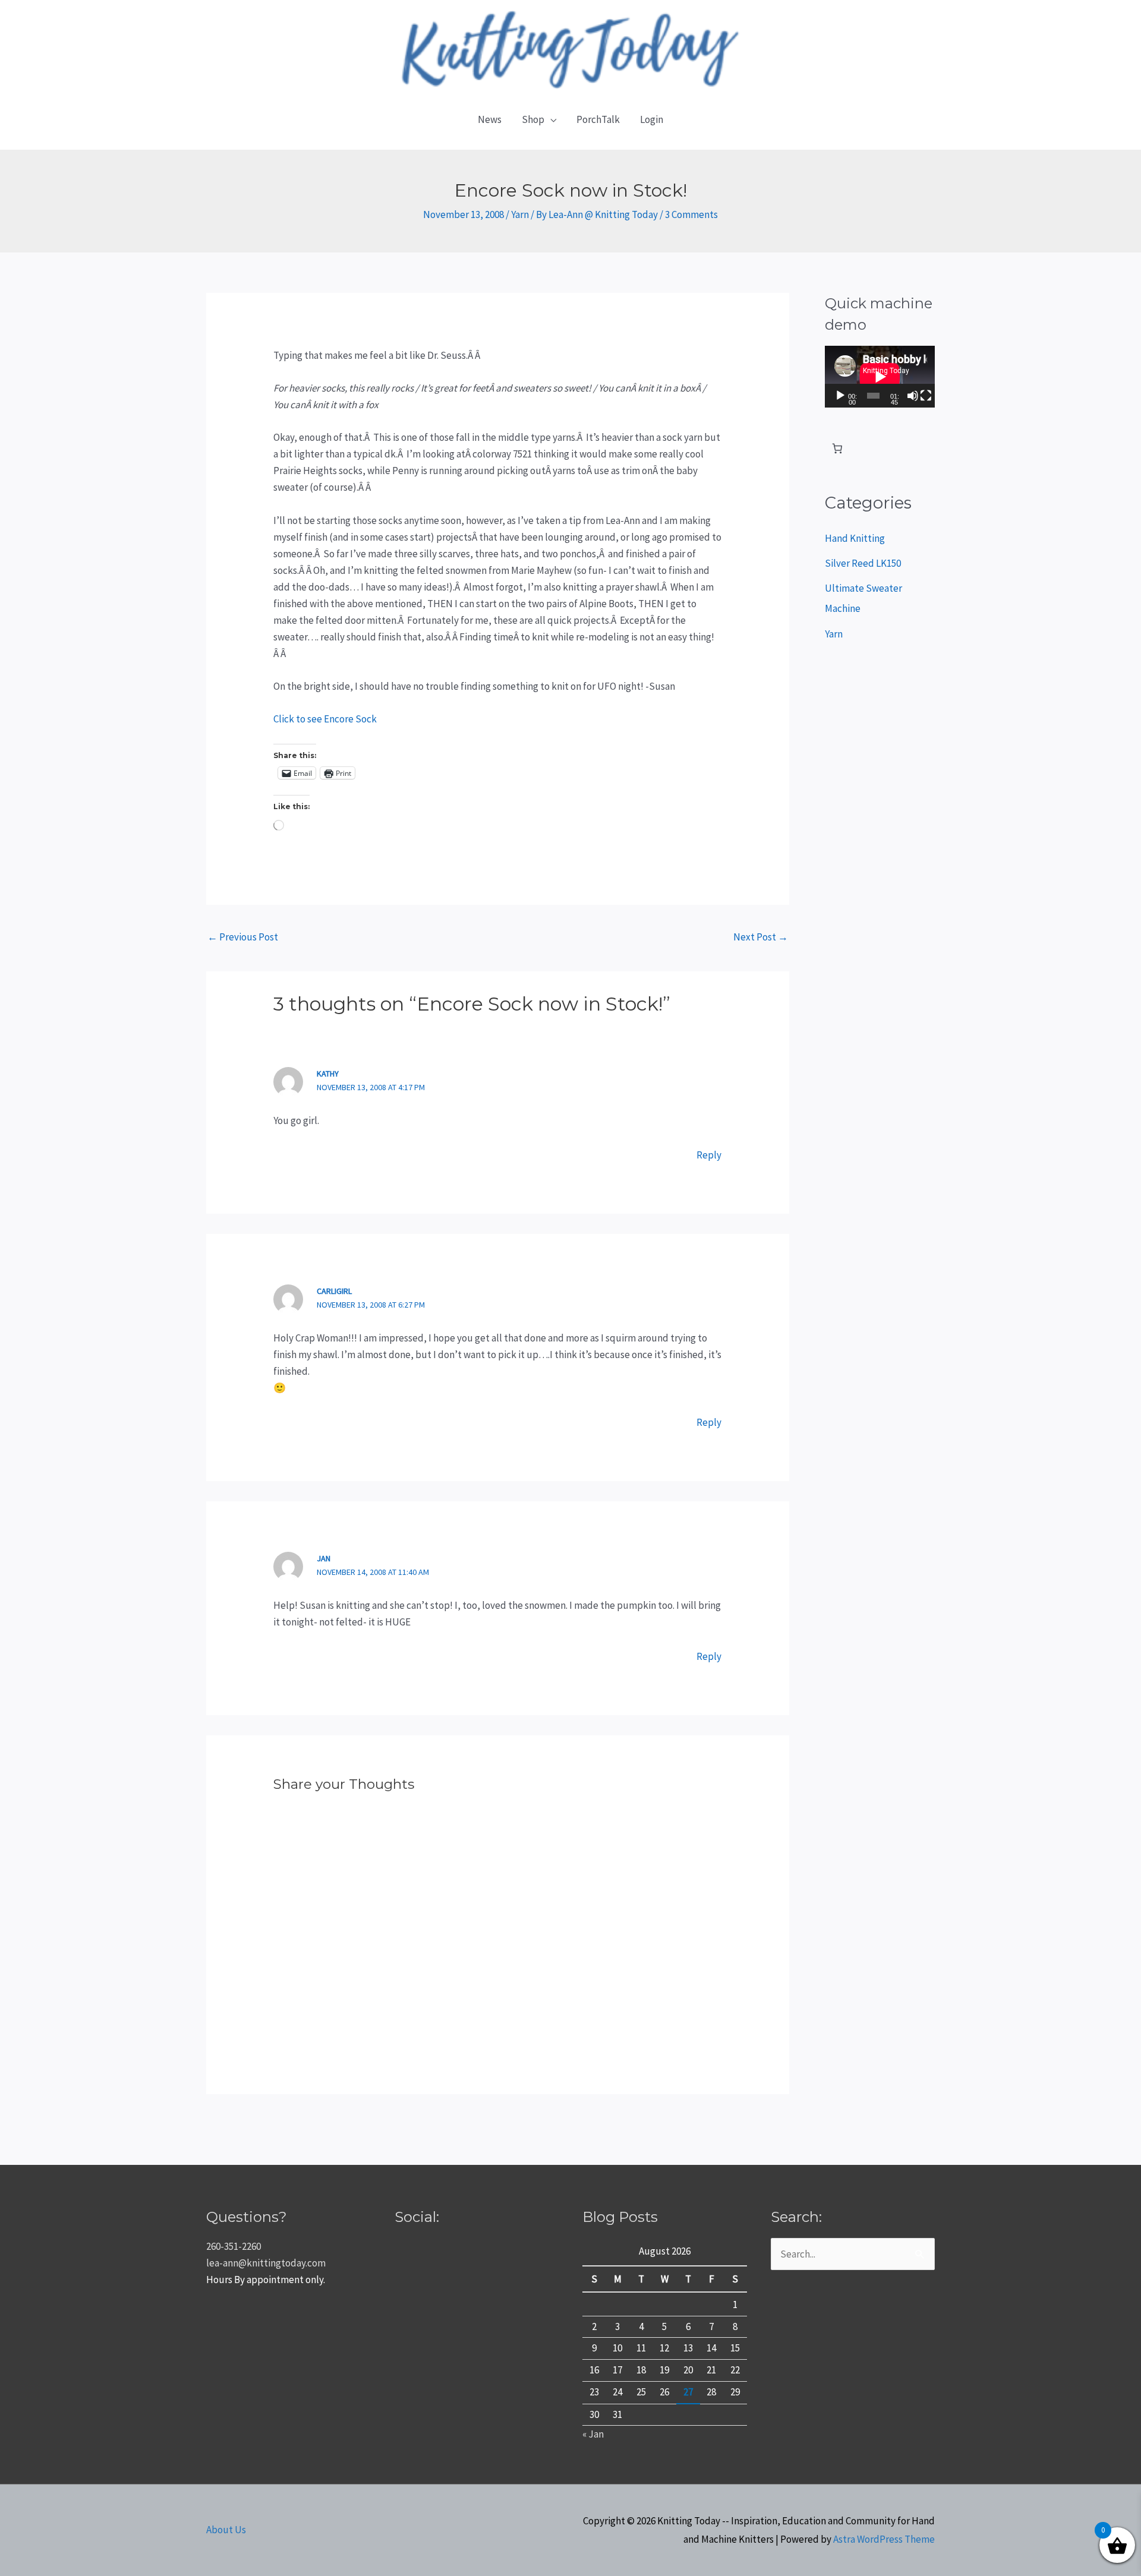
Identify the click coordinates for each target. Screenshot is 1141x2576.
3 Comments (691, 214)
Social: (417, 2217)
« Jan (593, 2434)
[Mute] (913, 396)
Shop (533, 119)
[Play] (840, 396)
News (490, 119)
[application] (880, 377)
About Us (226, 2530)
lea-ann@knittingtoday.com (266, 2263)
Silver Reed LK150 (863, 563)
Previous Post (243, 937)
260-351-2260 (234, 2246)
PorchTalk (598, 119)
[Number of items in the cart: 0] (838, 449)
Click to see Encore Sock (325, 719)
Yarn (520, 214)
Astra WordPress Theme (884, 2539)
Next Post (761, 937)
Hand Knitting (855, 538)
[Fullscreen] (926, 396)
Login (652, 119)
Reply (709, 1155)
